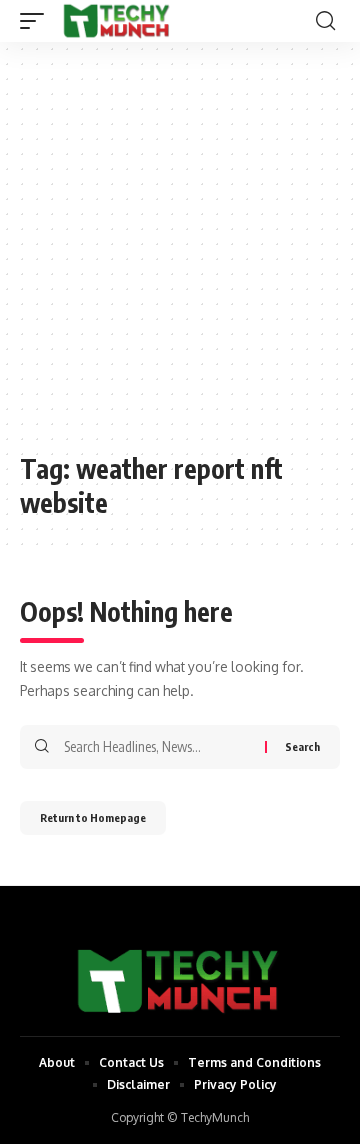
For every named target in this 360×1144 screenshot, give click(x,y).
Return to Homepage (93, 817)
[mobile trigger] (37, 21)
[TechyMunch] (117, 21)
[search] (325, 21)
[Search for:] (157, 747)
